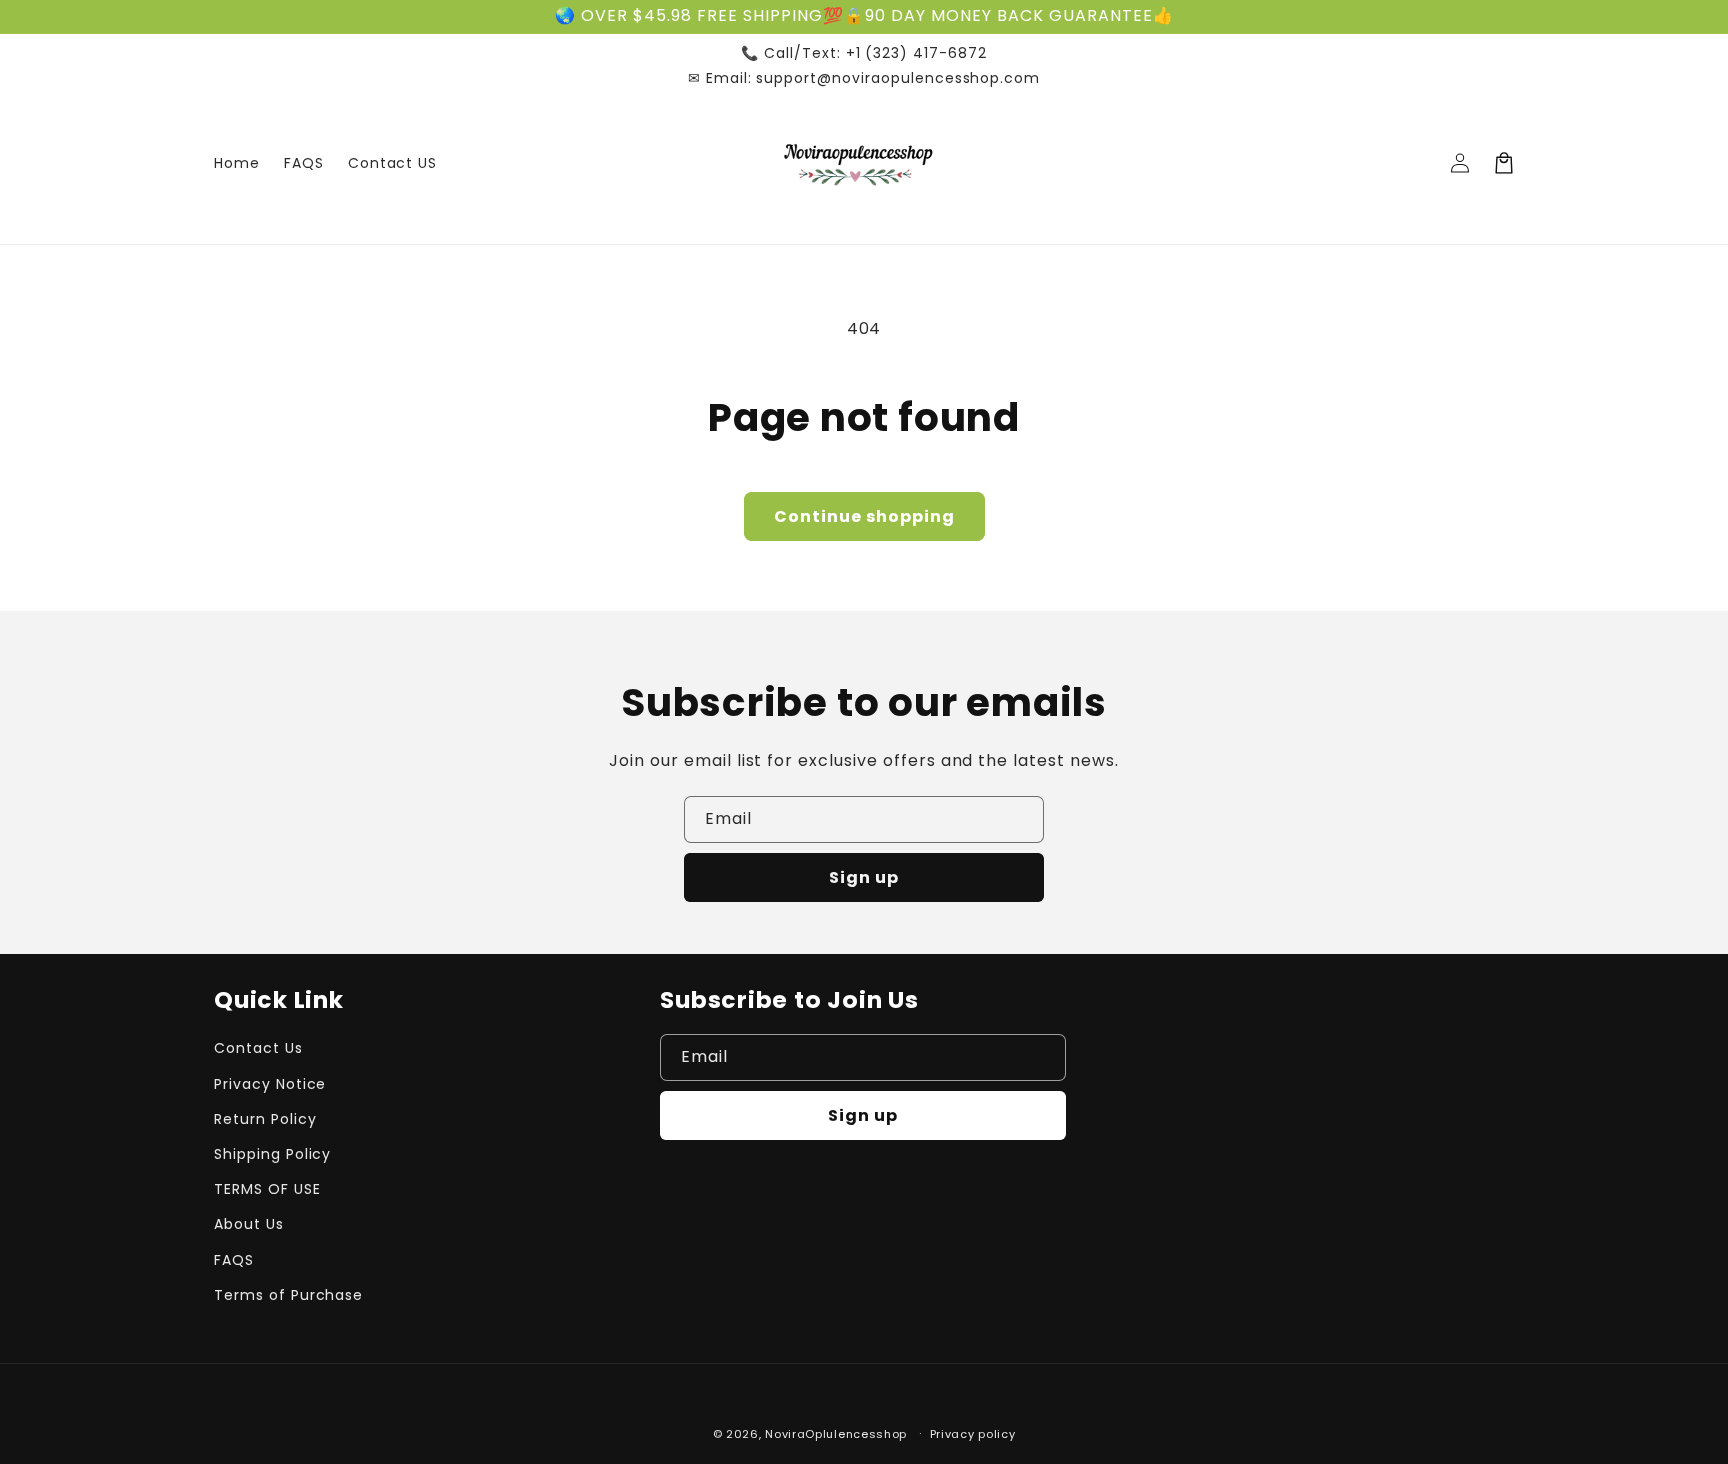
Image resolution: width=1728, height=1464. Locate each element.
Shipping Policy (272, 1154)
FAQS (234, 1260)
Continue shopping (864, 516)
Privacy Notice (270, 1084)
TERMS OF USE (267, 1189)
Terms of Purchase (288, 1295)
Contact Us (258, 1048)
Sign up (864, 877)
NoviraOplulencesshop (836, 1434)
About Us (249, 1224)
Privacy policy (973, 1434)
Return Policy (265, 1119)
